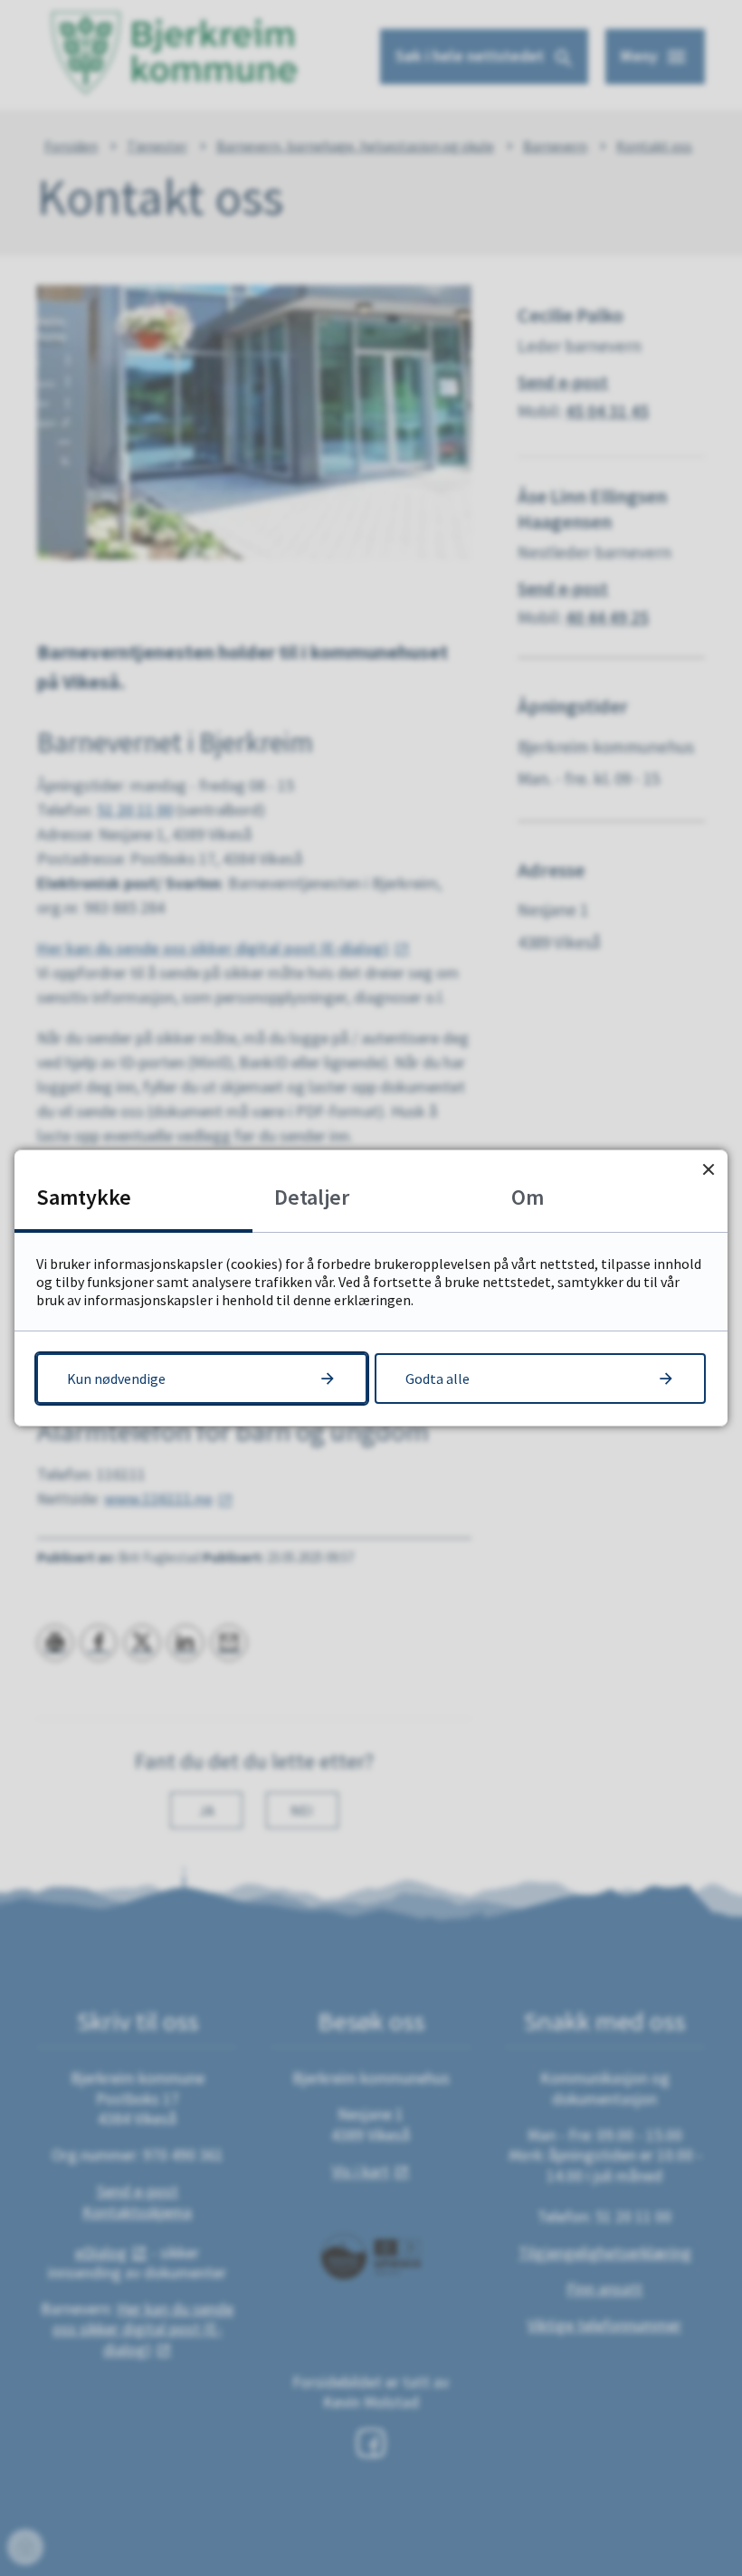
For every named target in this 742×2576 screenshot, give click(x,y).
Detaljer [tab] (312, 1197)
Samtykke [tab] (84, 1197)
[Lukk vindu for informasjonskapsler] (708, 1169)
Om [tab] (528, 1197)
